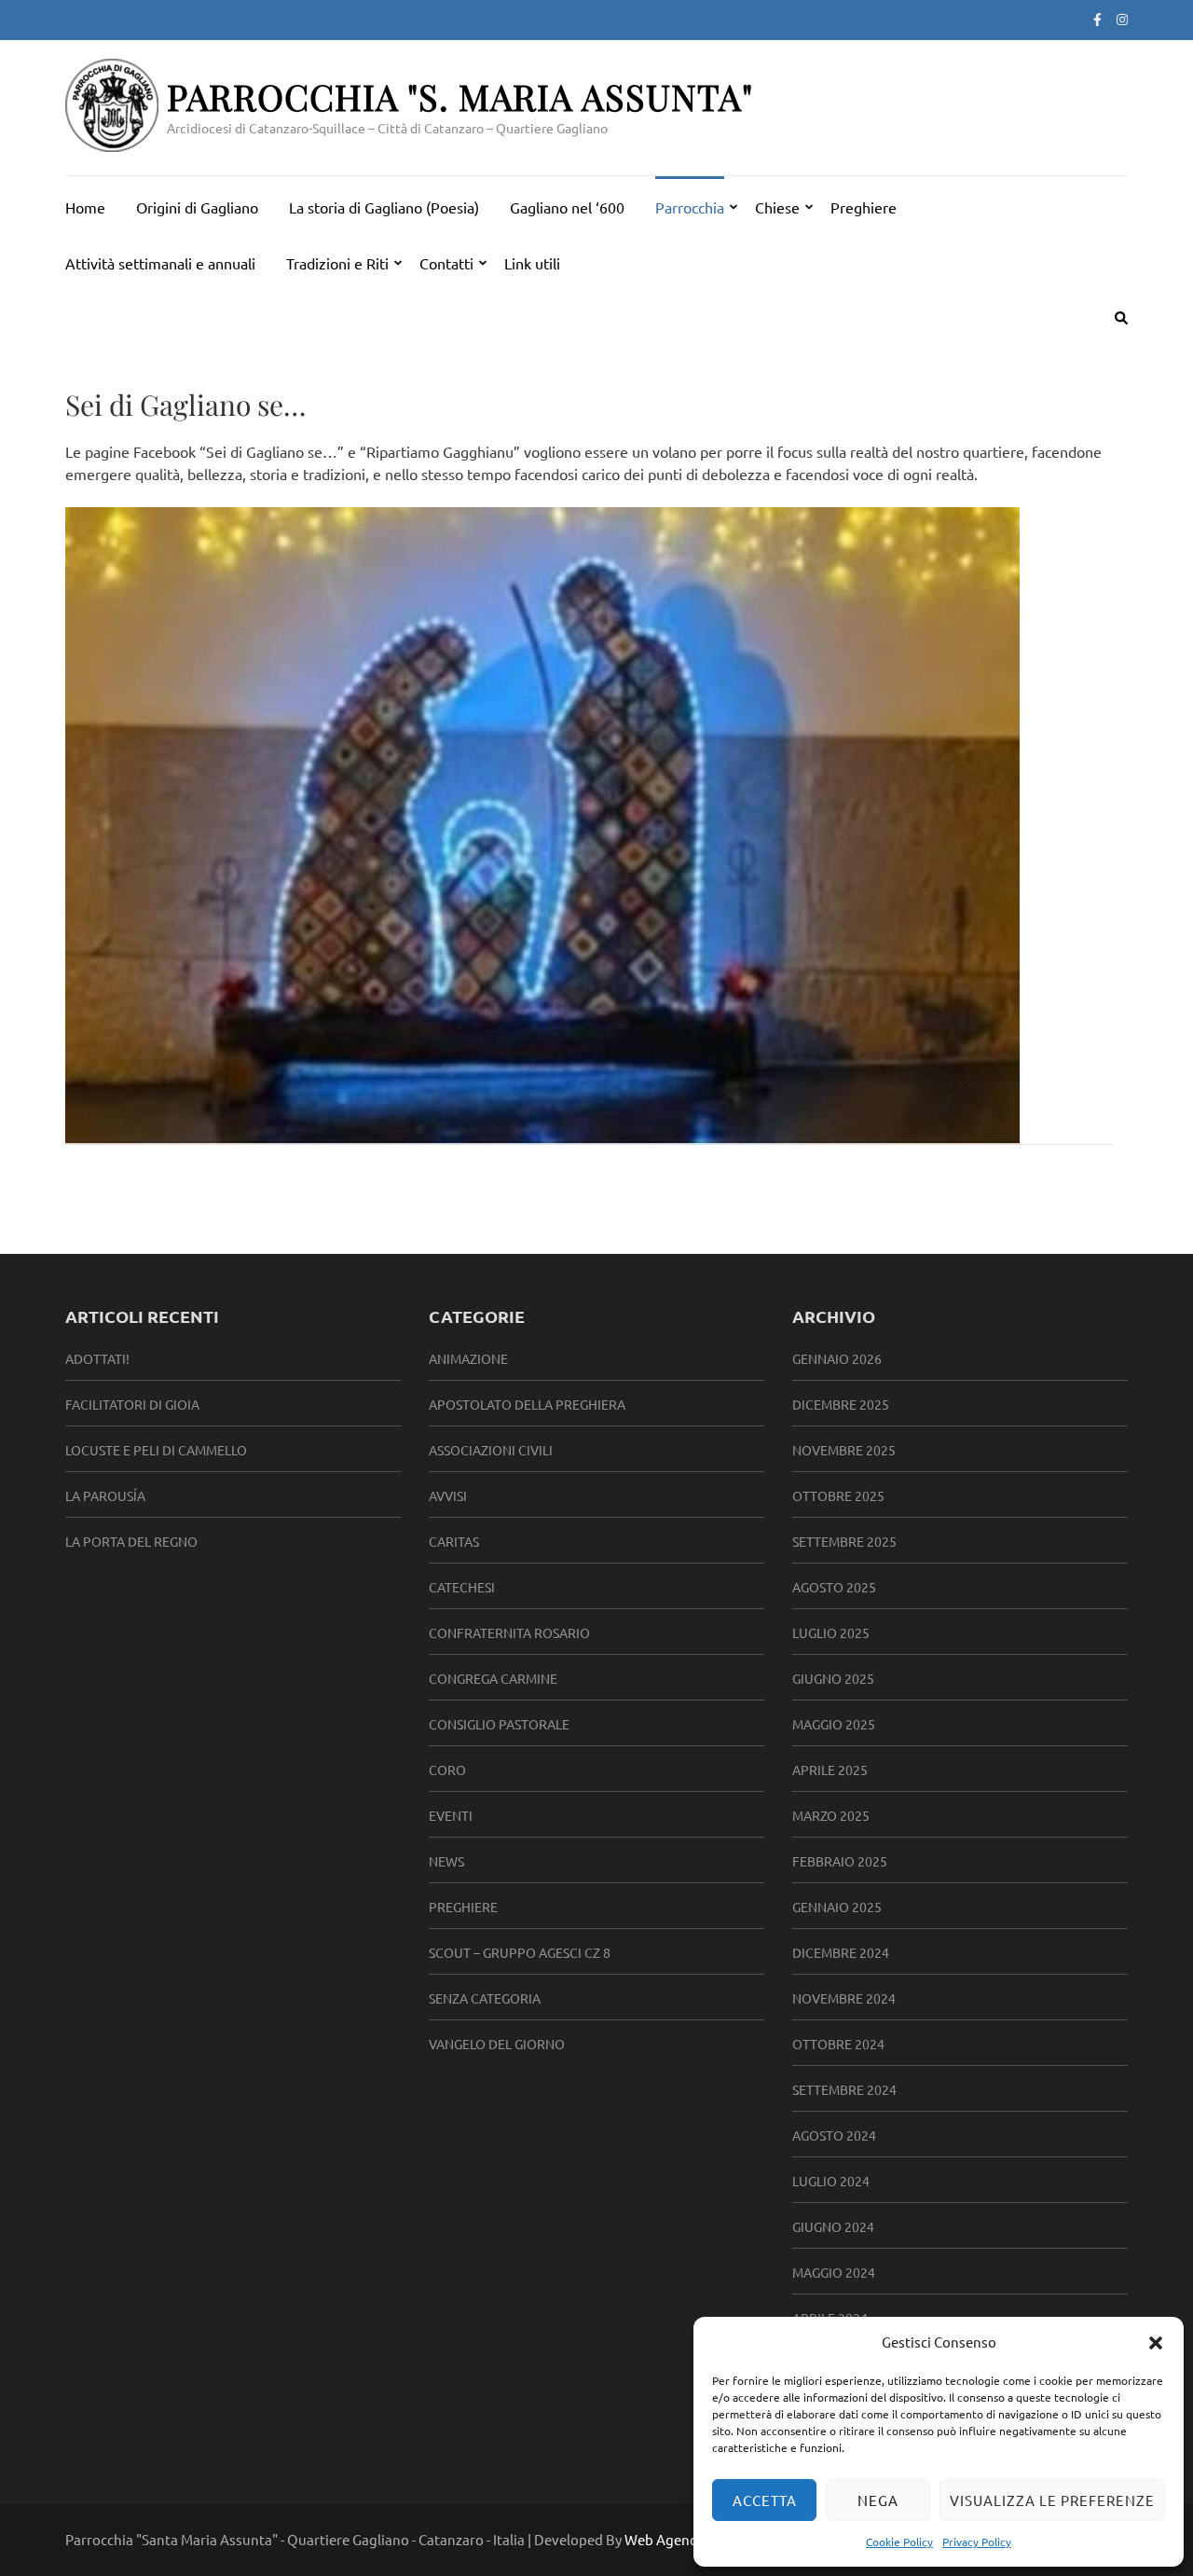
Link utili (532, 263)
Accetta (765, 2500)
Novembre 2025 (844, 1450)
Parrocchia (690, 207)
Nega (878, 2500)
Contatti (446, 263)
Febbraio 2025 (840, 1861)
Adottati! (97, 1358)
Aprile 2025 (830, 1770)
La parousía (105, 1495)
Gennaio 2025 (837, 1907)
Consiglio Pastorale (499, 1724)
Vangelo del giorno (497, 2044)
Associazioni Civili (491, 1450)
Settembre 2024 (844, 2089)
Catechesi (462, 1587)
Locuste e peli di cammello (156, 1450)
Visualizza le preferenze (1052, 2500)
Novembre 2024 (844, 1998)
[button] (1156, 2342)
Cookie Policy (899, 2542)
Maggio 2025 (834, 1724)
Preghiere (864, 207)
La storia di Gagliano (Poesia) (384, 207)
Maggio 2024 (834, 2272)
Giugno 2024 (833, 2226)
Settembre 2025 (844, 1541)
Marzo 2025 (831, 1815)
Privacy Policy (977, 2542)
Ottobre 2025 (838, 1495)
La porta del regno (131, 1541)
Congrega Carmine (493, 1678)
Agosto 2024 (834, 2135)
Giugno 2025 (833, 1678)
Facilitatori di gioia (132, 1404)
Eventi (451, 1815)
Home (85, 207)
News (446, 1861)
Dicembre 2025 (841, 1404)
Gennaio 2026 (837, 1358)
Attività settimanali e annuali (160, 263)
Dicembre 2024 (841, 1952)
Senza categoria (485, 1998)
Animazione (468, 1358)
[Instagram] (1122, 19)
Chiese (777, 207)
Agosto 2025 (834, 1587)
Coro (447, 1770)
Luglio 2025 (831, 1632)
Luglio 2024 (831, 2181)
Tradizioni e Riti (337, 263)
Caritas (454, 1541)
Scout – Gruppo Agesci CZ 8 (520, 1952)
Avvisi (448, 1495)
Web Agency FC (673, 2539)
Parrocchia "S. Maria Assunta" (460, 96)
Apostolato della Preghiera (527, 1404)
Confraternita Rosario (509, 1632)
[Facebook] (1097, 19)
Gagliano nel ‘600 (567, 207)
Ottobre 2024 (838, 2044)
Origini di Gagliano (197, 207)
